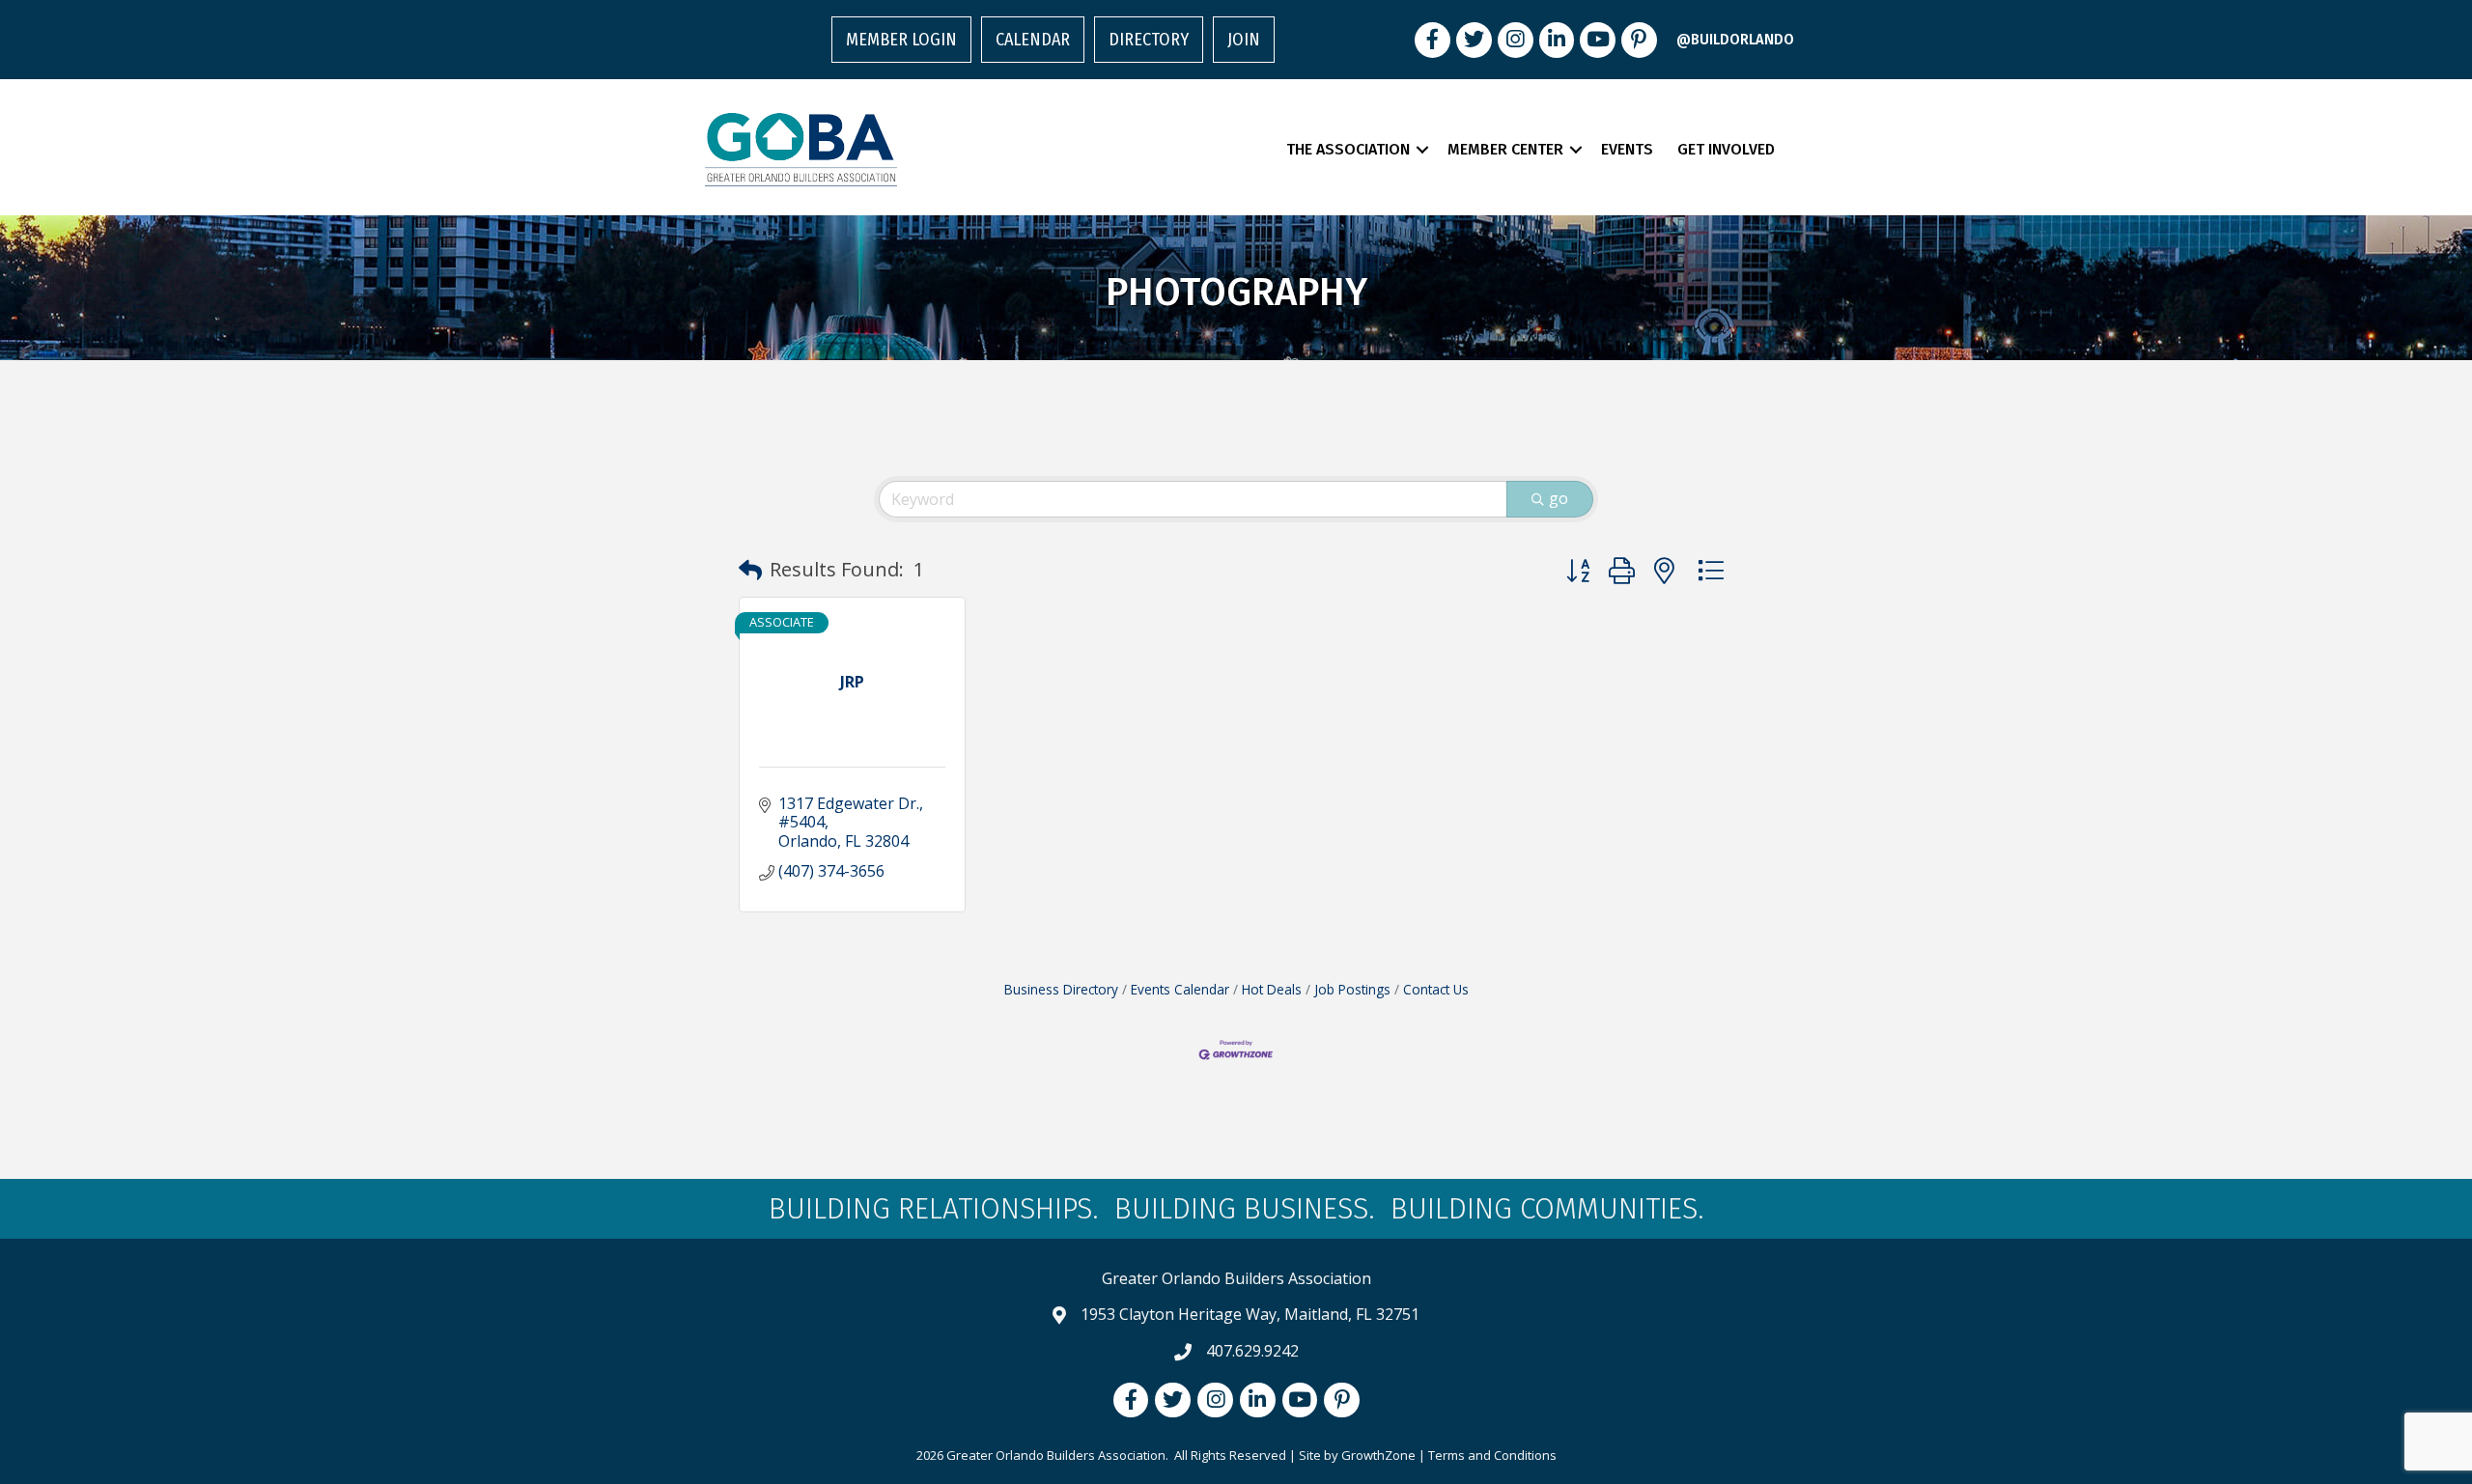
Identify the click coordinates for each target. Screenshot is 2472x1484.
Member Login (901, 40)
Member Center (1505, 149)
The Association (1348, 149)
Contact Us (1436, 989)
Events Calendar (1180, 989)
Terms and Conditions (1492, 1455)
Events (1627, 149)
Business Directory (1061, 989)
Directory (1149, 40)
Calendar (1033, 40)
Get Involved (1726, 149)
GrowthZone (1378, 1455)
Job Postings (1352, 989)
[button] (750, 570)
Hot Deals (1272, 989)
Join (1244, 40)
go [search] (1559, 498)
